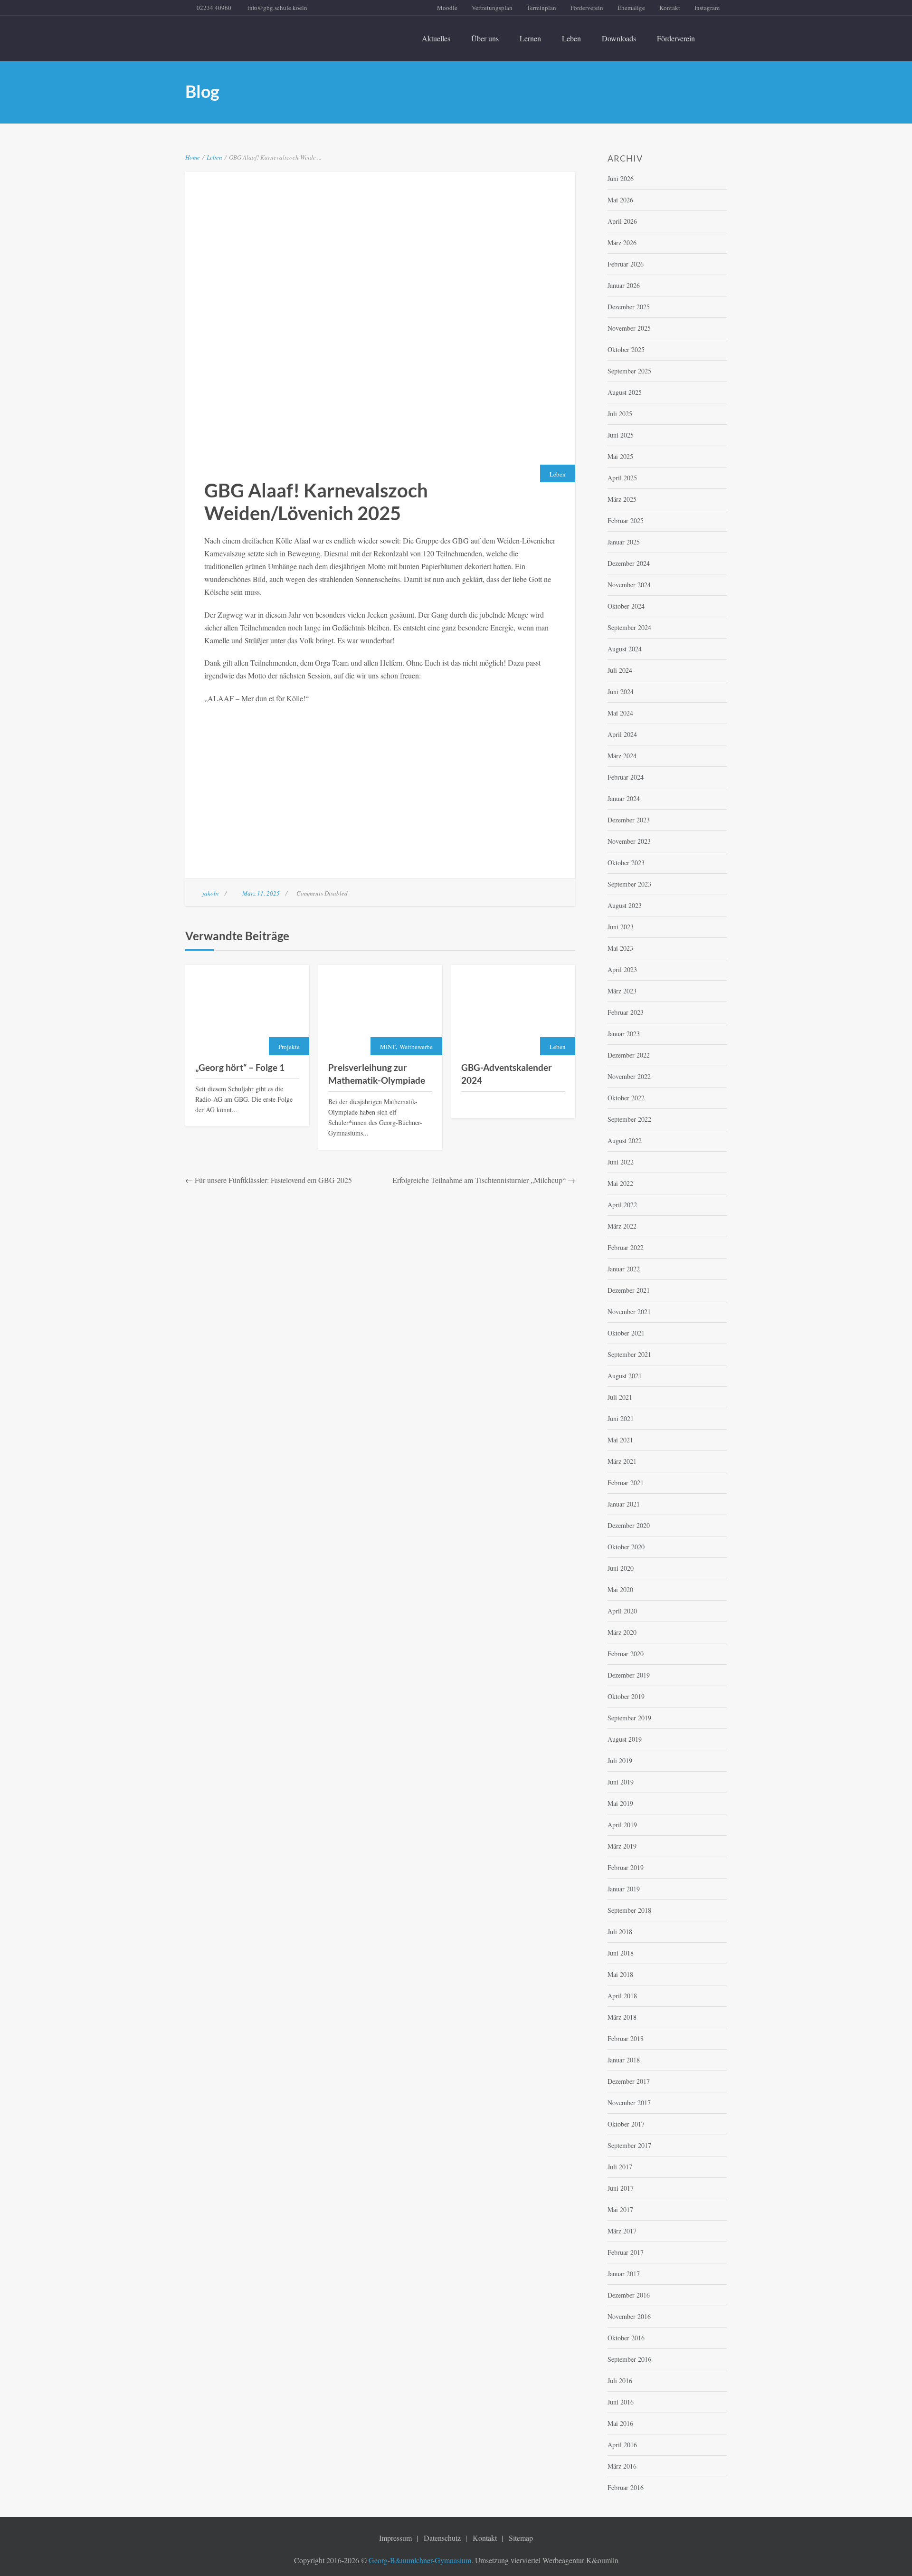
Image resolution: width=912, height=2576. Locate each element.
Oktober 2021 (626, 1333)
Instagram (707, 8)
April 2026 (622, 221)
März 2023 (622, 991)
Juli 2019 (620, 1760)
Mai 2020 (620, 1589)
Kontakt (670, 8)
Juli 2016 (620, 2380)
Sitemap (521, 2538)
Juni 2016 (621, 2402)
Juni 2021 (621, 1418)
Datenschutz (442, 2538)
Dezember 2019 (629, 1675)
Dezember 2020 (629, 1525)
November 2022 (629, 1076)
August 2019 (625, 1739)
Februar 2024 (626, 777)
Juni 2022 (621, 1162)
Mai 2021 (620, 1440)
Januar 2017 (624, 2274)
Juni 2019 (621, 1782)
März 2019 (622, 1846)
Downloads (619, 38)
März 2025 (622, 499)
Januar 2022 (624, 1269)
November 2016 (629, 2316)
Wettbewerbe (416, 1047)
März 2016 (622, 2466)
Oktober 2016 (626, 2338)
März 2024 (622, 756)
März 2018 (622, 2017)
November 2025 (629, 328)
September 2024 (629, 627)
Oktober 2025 (626, 349)
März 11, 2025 (261, 893)
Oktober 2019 (626, 1696)
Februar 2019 (626, 1867)
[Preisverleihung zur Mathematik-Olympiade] (380, 1010)
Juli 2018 (620, 1932)
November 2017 (629, 2103)
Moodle (447, 8)
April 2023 (622, 969)
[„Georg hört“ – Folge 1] (247, 1010)
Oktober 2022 (626, 1098)
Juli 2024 (620, 670)
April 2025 (622, 478)
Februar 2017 (626, 2252)
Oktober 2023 (626, 863)
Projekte (289, 1047)
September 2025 (629, 371)
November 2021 (629, 1312)
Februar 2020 (626, 1654)
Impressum (395, 2538)
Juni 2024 (621, 692)
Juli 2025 (620, 414)
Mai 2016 (620, 2423)
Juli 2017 (620, 2167)
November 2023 (629, 841)
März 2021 (622, 1461)
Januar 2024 (624, 798)
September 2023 (629, 884)
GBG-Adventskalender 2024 (507, 1074)
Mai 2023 (620, 948)
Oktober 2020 (626, 1547)
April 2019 (622, 1825)
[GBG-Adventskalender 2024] (513, 1010)
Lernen (530, 38)
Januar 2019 (624, 1889)
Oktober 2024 (626, 606)
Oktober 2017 (626, 2124)
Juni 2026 (621, 178)
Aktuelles (436, 38)
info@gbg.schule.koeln (277, 8)
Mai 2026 (620, 200)
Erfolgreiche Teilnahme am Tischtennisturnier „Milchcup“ (479, 1180)
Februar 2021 (626, 1483)
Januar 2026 (624, 285)
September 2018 (629, 1910)
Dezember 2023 (629, 820)
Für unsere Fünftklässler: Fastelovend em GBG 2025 (273, 1180)
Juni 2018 (621, 1953)
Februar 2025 (626, 520)
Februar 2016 (626, 2487)
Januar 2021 (624, 1504)
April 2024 (622, 734)
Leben (571, 38)
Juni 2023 (621, 927)
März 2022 (622, 1226)
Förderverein (587, 8)
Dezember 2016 (629, 2295)
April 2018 (622, 1996)
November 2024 (629, 585)
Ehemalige (631, 8)
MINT (388, 1047)
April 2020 (622, 1611)
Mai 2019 (620, 1803)
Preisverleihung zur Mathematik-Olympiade (377, 1074)
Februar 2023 (626, 1012)
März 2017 (622, 2231)
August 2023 (625, 905)
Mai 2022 (620, 1183)
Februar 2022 (626, 1247)
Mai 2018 (620, 1974)
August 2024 (625, 649)
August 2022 (625, 1140)
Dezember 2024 (629, 563)
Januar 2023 (624, 1034)
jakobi (211, 893)
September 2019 (629, 1718)
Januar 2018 (624, 2060)
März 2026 (622, 243)
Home (193, 157)
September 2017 (629, 2145)
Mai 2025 (620, 456)
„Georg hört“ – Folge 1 (240, 1067)
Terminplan (541, 8)
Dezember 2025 (629, 307)
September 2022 (629, 1119)
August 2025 (625, 392)
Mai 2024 (620, 713)
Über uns (485, 38)
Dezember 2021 (629, 1290)
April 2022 (622, 1205)
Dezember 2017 (629, 2081)
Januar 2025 (624, 542)
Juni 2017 (621, 2188)
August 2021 (625, 1376)
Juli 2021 (620, 1397)
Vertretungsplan (492, 8)
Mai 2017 (620, 2209)
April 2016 (622, 2445)
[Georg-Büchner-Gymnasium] (270, 33)
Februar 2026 (626, 264)
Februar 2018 (626, 2038)
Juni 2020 (621, 1568)
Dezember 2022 (629, 1055)
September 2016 (629, 2359)
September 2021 (629, 1354)
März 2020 (622, 1632)
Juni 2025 (621, 435)
